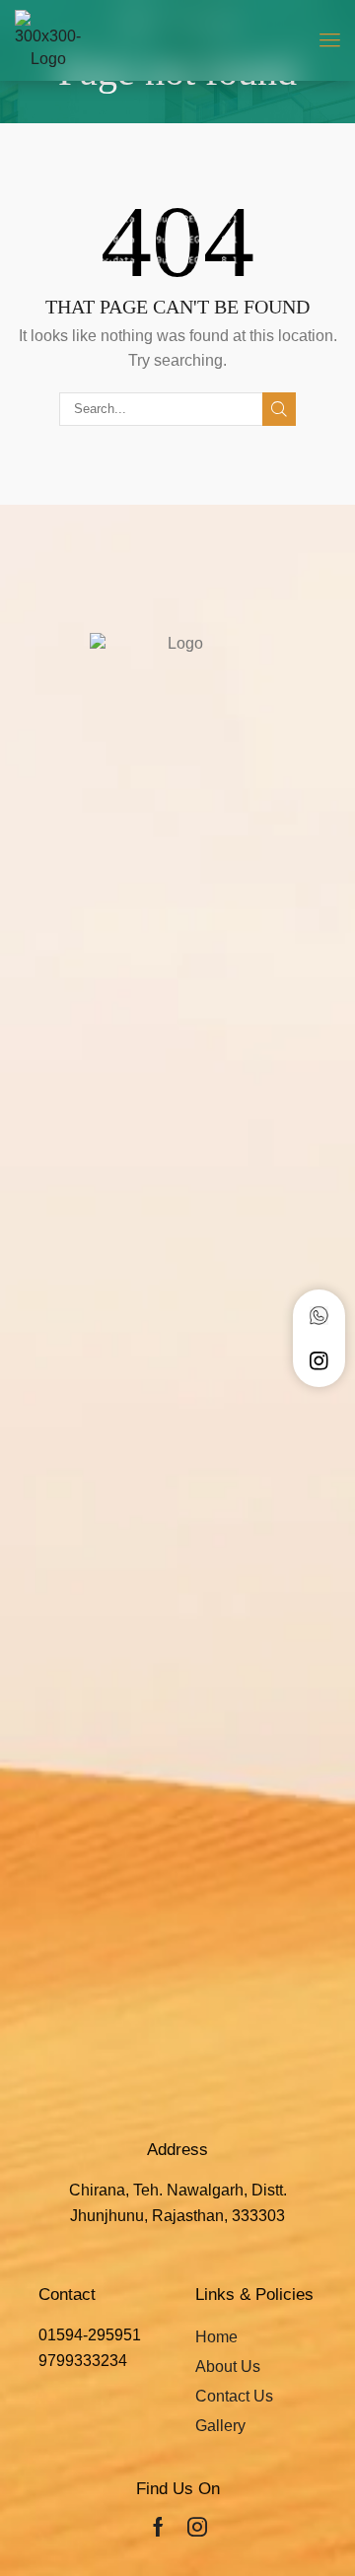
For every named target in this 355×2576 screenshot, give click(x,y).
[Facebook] (158, 2527)
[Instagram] (197, 2527)
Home (216, 2337)
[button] (330, 40)
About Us (228, 2367)
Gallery (220, 2426)
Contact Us (234, 2396)
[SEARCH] (279, 409)
